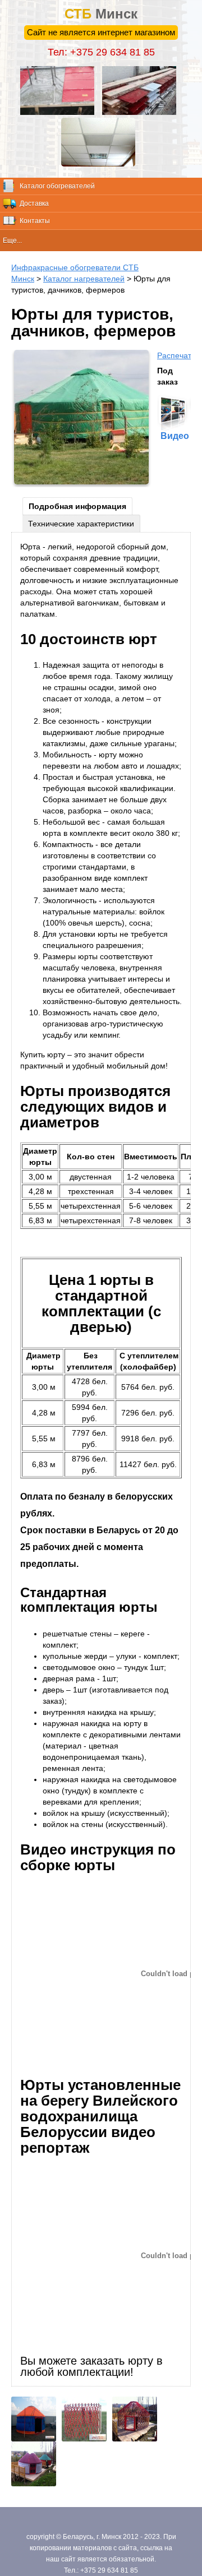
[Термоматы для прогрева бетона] (60, 112)
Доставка (34, 204)
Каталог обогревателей (57, 186)
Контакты (35, 221)
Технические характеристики (81, 524)
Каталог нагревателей (84, 279)
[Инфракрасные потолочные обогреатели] (101, 164)
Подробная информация (77, 506)
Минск (101, 14)
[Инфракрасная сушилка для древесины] (142, 112)
